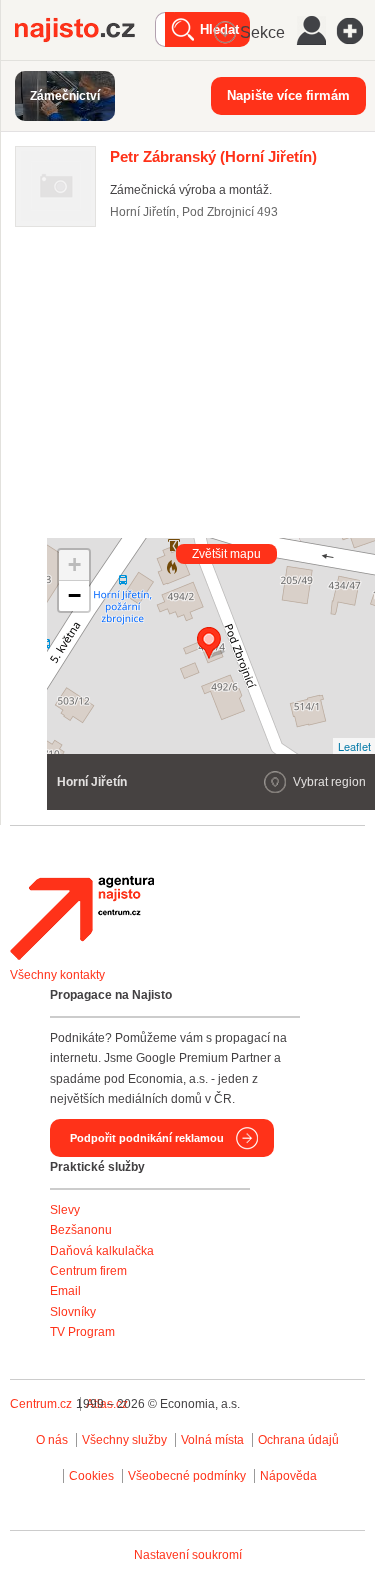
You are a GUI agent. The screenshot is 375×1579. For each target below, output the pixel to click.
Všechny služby (126, 1440)
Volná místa (212, 1440)
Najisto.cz (85, 30)
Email (65, 1291)
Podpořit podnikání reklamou (147, 1138)
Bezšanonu (81, 1230)
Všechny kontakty (57, 975)
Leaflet (354, 746)
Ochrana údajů (298, 1440)
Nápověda (288, 1476)
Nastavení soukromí (188, 1555)
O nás (52, 1440)
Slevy (65, 1210)
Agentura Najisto (82, 918)
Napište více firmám (288, 95)
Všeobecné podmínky (187, 1476)
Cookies (91, 1476)
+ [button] (74, 564)
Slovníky (73, 1312)
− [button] (74, 595)
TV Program (82, 1332)
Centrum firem (88, 1271)
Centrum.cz (41, 1404)
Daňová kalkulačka (102, 1251)
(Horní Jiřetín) (213, 156)
